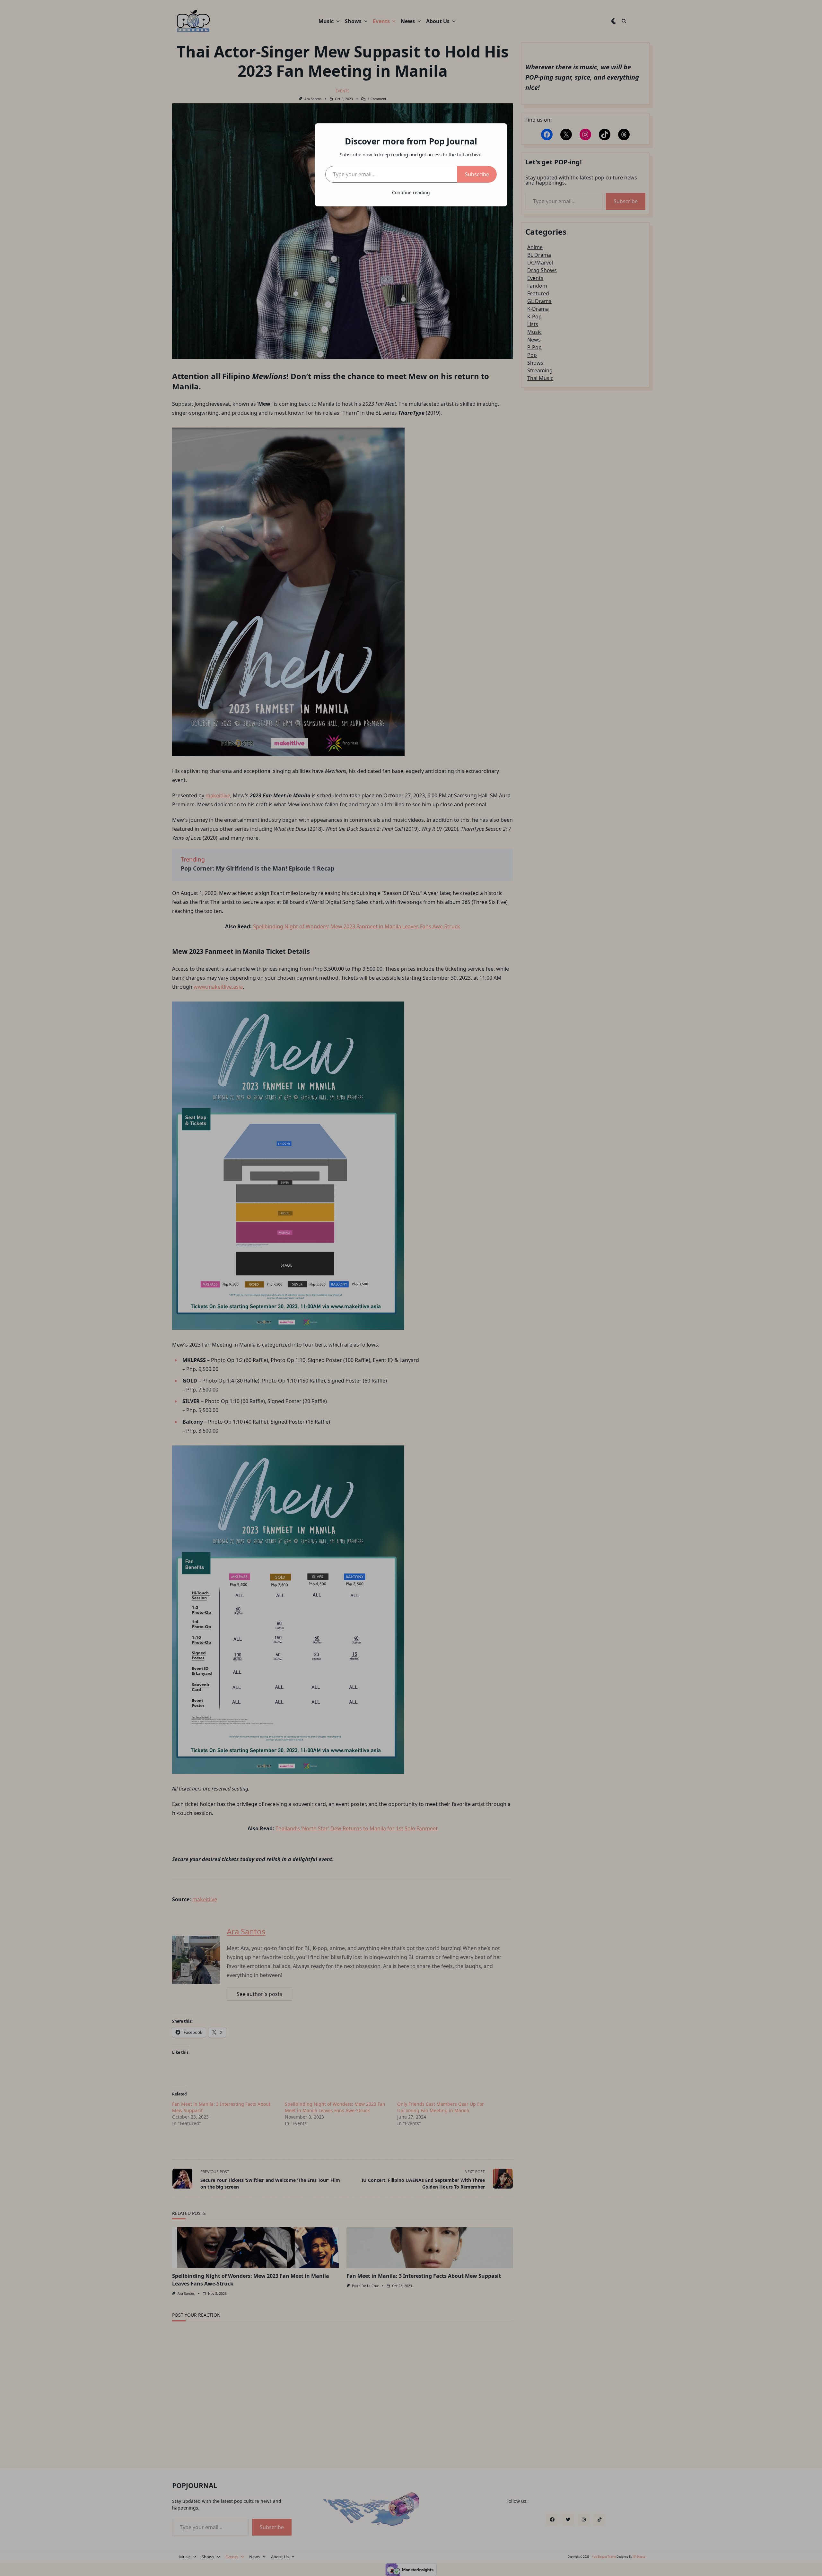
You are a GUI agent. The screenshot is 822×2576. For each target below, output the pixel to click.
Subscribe (477, 174)
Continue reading (411, 192)
